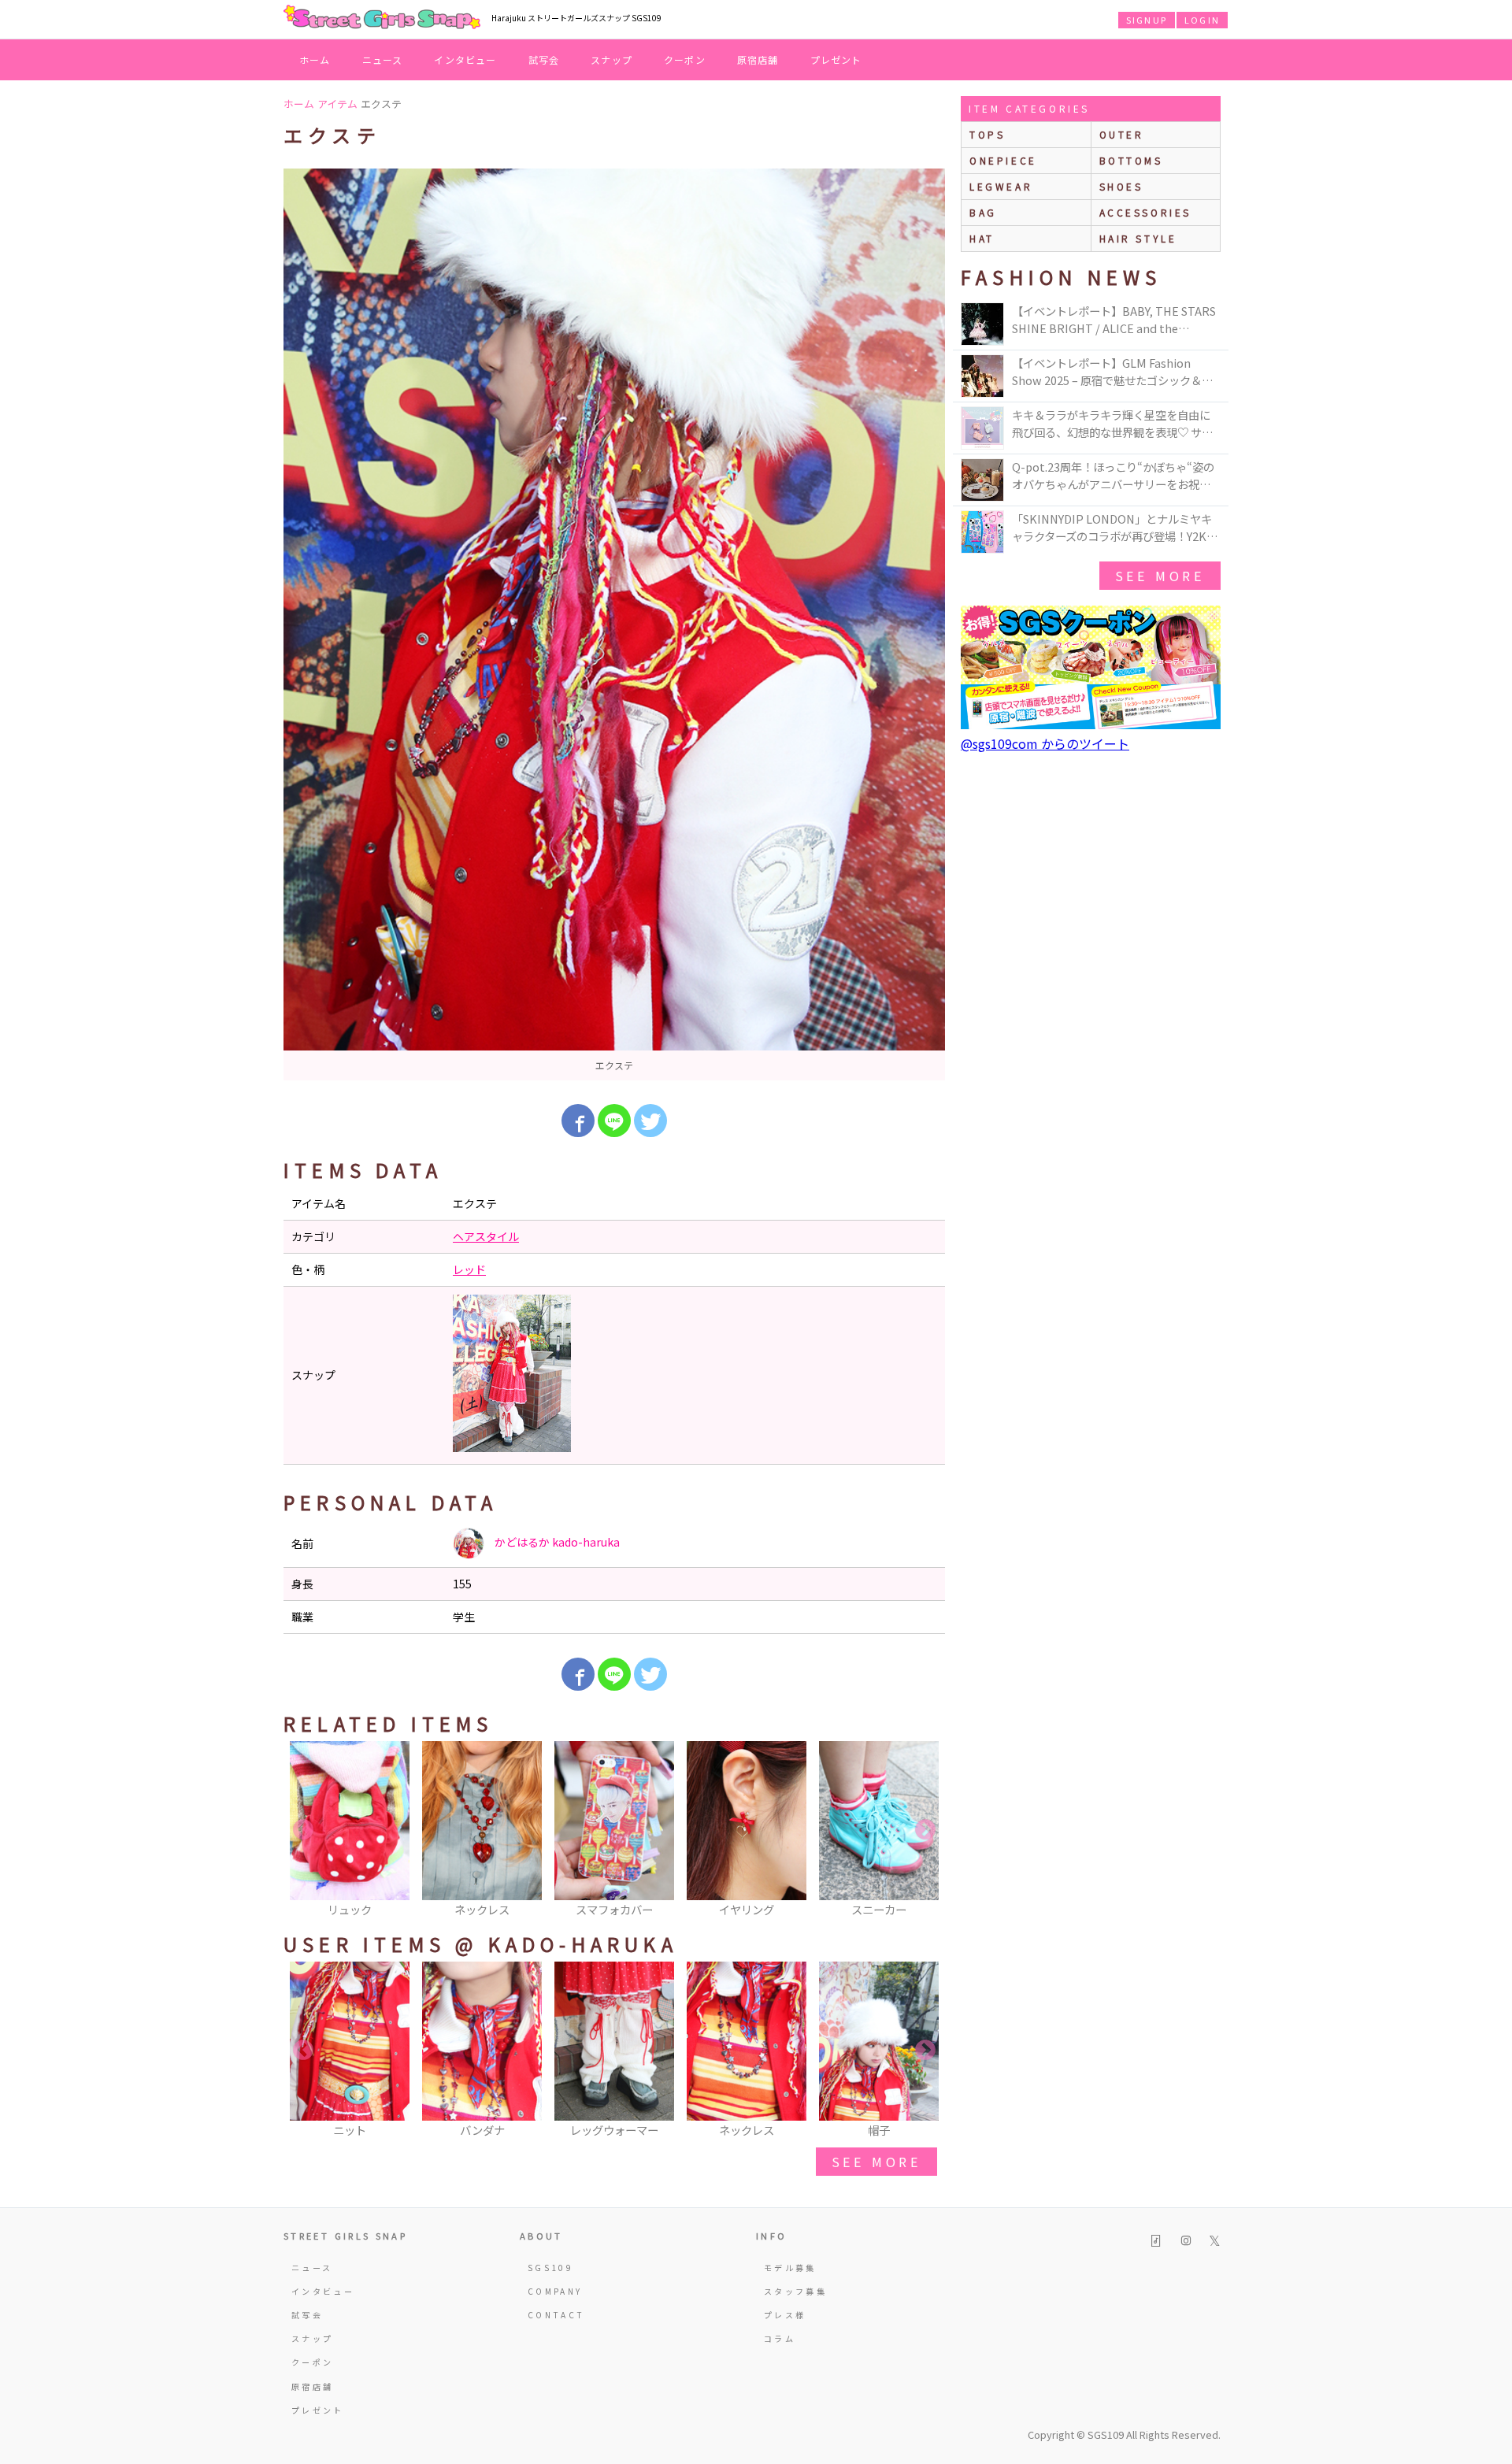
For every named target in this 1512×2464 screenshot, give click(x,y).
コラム (780, 2338)
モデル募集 (790, 2268)
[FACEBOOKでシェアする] (578, 1121)
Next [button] (925, 1830)
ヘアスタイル (486, 1236)
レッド (469, 1269)
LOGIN (1202, 20)
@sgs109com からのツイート (1045, 743)
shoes (1121, 186)
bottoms (1131, 160)
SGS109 (550, 2268)
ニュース (383, 59)
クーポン (685, 59)
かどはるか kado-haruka (556, 1542)
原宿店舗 (758, 59)
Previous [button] (303, 1830)
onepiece (1003, 160)
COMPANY (555, 2291)
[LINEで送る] (614, 1121)
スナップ (611, 59)
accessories (1146, 212)
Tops (987, 134)
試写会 (544, 59)
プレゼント (836, 59)
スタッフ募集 (795, 2291)
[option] (614, 624)
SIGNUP (1147, 20)
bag (983, 212)
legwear (1001, 186)
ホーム (315, 59)
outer (1122, 134)
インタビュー (465, 59)
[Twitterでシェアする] (650, 1121)
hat (982, 238)
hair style (1138, 238)
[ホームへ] (382, 18)
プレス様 (785, 2315)
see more (876, 2162)
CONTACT (556, 2315)
